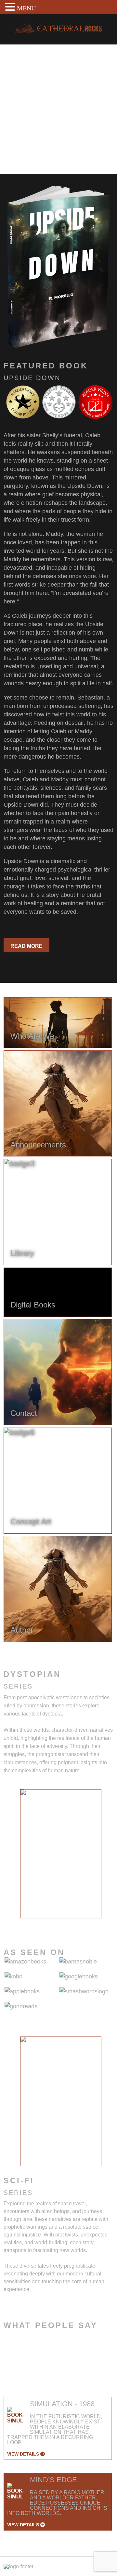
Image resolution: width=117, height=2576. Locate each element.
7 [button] (90, 1923)
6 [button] (80, 1923)
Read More (26, 946)
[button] (11, 7)
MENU (26, 8)
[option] (61, 1854)
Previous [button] (15, 1858)
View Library (29, 151)
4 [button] (61, 1923)
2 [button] (41, 1923)
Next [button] (107, 1858)
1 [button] (32, 1923)
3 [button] (51, 1923)
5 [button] (71, 1923)
